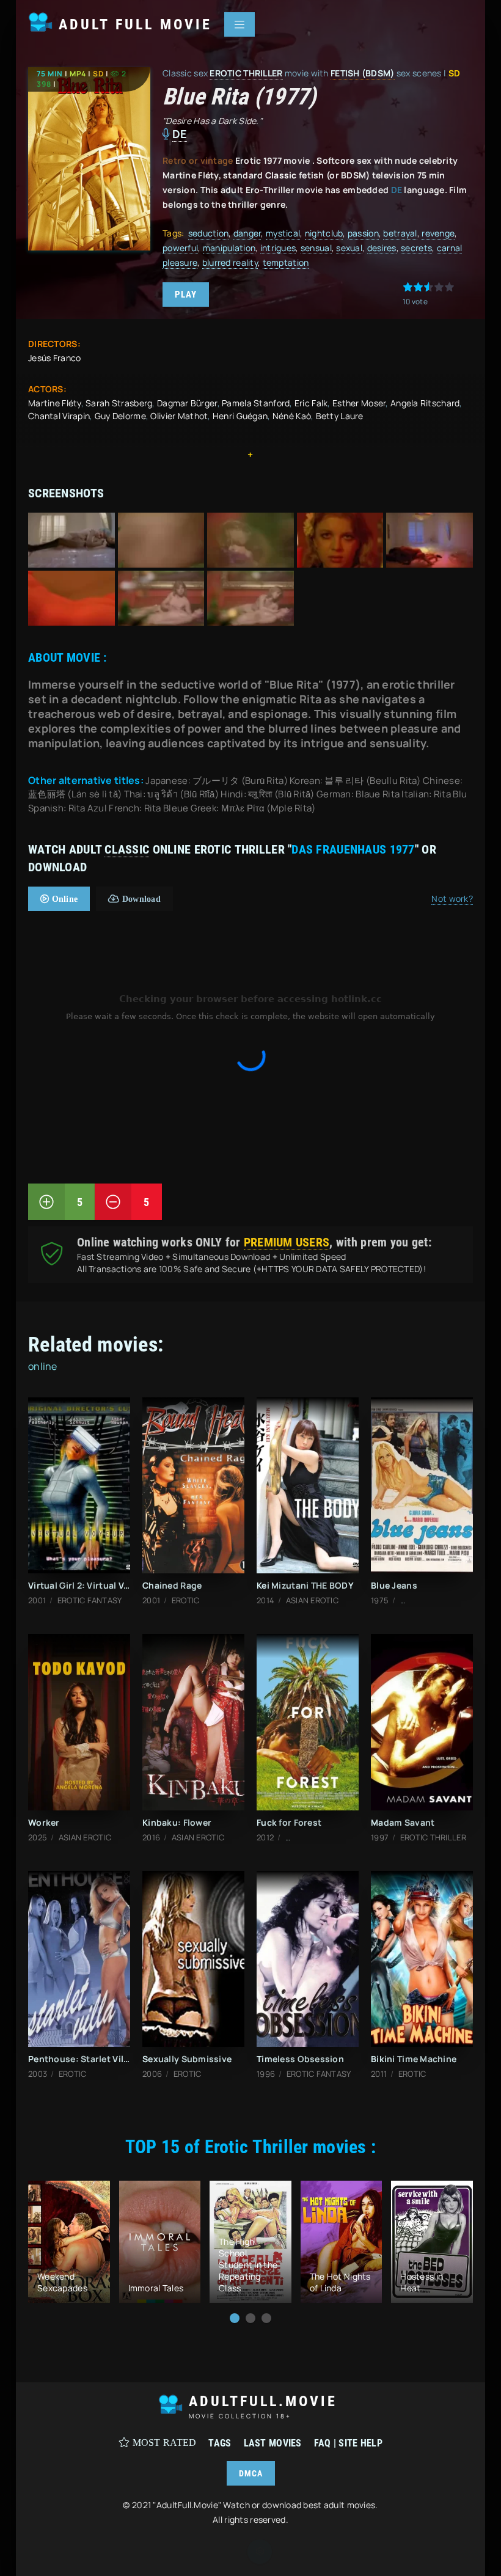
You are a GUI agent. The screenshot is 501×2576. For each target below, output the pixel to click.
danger (247, 233)
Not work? (452, 898)
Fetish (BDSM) (363, 73)
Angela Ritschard (425, 403)
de (180, 134)
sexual (349, 248)
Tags (220, 2443)
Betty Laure (340, 416)
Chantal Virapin (59, 416)
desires (382, 248)
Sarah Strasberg (119, 403)
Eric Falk (311, 403)
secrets (416, 248)
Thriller (263, 73)
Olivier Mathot (179, 416)
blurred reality (230, 262)
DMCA (251, 2473)
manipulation (229, 248)
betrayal (400, 233)
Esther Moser (359, 403)
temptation (286, 262)
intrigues (278, 248)
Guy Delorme (120, 416)
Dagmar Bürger (187, 403)
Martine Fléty (55, 403)
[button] (235, 2318)
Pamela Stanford (256, 403)
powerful (180, 248)
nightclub (324, 233)
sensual (316, 248)
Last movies (273, 2443)
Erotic (225, 73)
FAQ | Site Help (348, 2443)
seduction (209, 233)
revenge (438, 233)
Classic (127, 849)
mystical (283, 233)
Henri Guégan (240, 416)
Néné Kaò (292, 416)
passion (363, 233)
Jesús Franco (54, 358)
